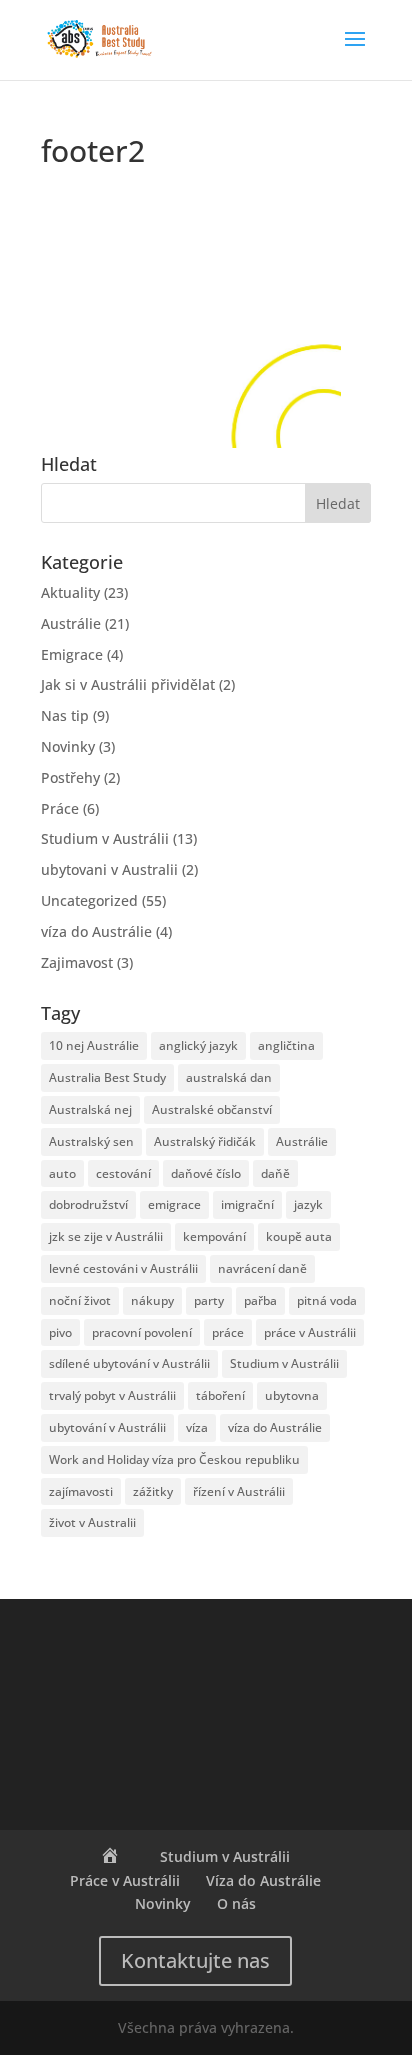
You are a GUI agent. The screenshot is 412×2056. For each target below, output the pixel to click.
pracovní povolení (142, 1332)
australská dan (229, 1077)
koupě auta (299, 1236)
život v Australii (92, 1522)
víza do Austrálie (96, 931)
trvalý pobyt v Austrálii (112, 1395)
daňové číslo (206, 1173)
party (209, 1300)
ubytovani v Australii (109, 869)
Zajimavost (77, 962)
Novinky (68, 746)
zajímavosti (81, 1491)
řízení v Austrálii (239, 1491)
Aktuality (70, 592)
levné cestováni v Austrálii (123, 1268)
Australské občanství (212, 1109)
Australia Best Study (107, 1077)
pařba (260, 1300)
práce (228, 1332)
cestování (123, 1173)
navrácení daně (262, 1268)
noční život (80, 1300)
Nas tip (65, 715)
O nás (236, 1903)
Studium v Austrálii (105, 838)
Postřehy (70, 777)
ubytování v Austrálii (107, 1427)
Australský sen (91, 1141)
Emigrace (72, 654)
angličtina (286, 1045)
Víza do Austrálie (263, 1880)
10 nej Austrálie (94, 1045)
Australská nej (90, 1109)
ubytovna (292, 1395)
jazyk (308, 1204)
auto (62, 1173)
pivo (60, 1332)
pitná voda (327, 1300)
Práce (60, 808)
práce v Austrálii (310, 1332)
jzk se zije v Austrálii (106, 1236)
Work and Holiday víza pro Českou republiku (174, 1459)
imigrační (247, 1204)
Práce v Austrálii (125, 1880)
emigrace (174, 1204)
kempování (214, 1236)
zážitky (153, 1491)
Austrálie (71, 623)
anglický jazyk (198, 1045)
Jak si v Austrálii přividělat (128, 684)
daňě (275, 1173)
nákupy (152, 1300)
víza (197, 1427)
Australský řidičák (205, 1141)
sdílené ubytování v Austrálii (129, 1363)
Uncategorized (89, 900)
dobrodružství (88, 1204)
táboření (220, 1395)
